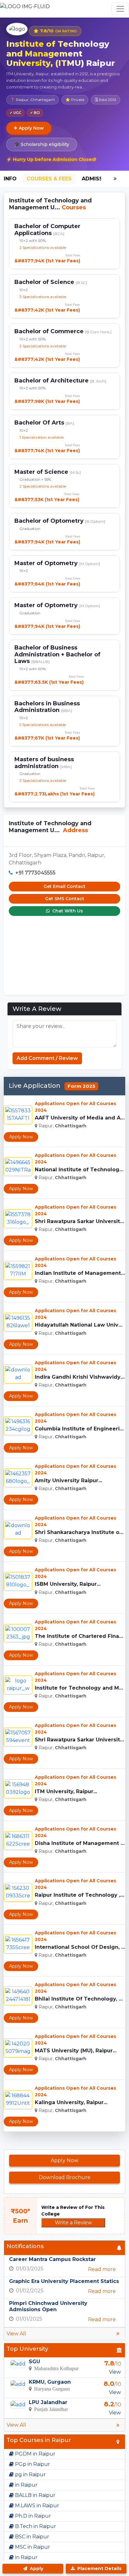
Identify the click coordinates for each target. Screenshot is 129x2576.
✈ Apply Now (29, 128)
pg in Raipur (30, 2474)
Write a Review (73, 2223)
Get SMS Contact (65, 899)
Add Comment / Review (47, 1058)
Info (10, 179)
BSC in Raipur (31, 2537)
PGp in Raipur (32, 2464)
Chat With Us (67, 911)
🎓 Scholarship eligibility (42, 144)
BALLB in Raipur (35, 2495)
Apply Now (21, 1137)
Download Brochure (65, 2177)
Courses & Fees (49, 179)
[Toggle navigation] (120, 9)
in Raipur (26, 2485)
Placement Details (99, 2568)
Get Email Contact (64, 886)
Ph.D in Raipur (32, 2516)
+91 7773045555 (35, 873)
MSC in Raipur (32, 2547)
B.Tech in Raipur (35, 2526)
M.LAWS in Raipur (36, 2506)
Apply (36, 2568)
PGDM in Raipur (35, 2454)
